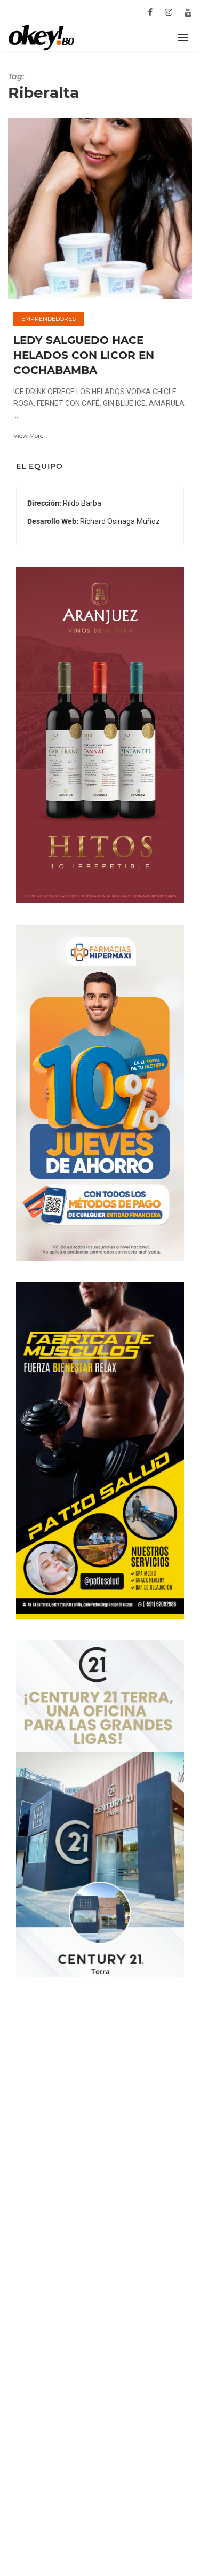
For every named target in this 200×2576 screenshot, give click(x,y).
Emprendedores (49, 319)
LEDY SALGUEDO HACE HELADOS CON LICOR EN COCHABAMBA (84, 355)
